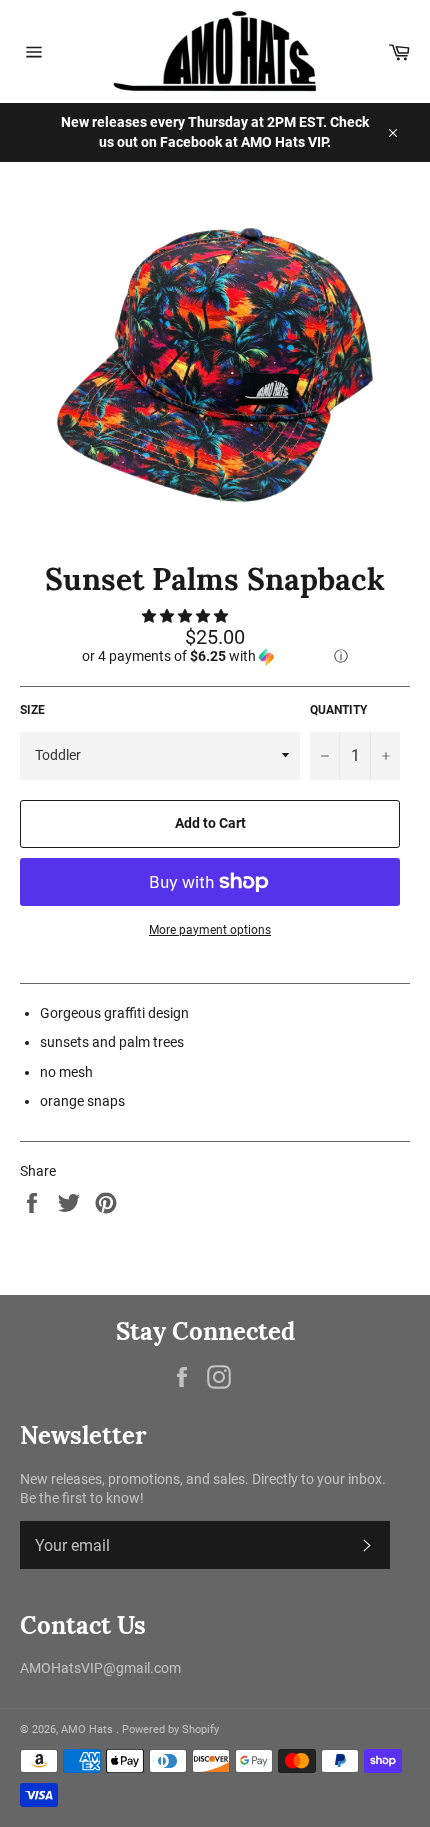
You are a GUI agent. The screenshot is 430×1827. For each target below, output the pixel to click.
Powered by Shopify (170, 1729)
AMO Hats (88, 1729)
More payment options (210, 930)
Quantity (338, 710)
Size (32, 710)
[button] (186, 616)
